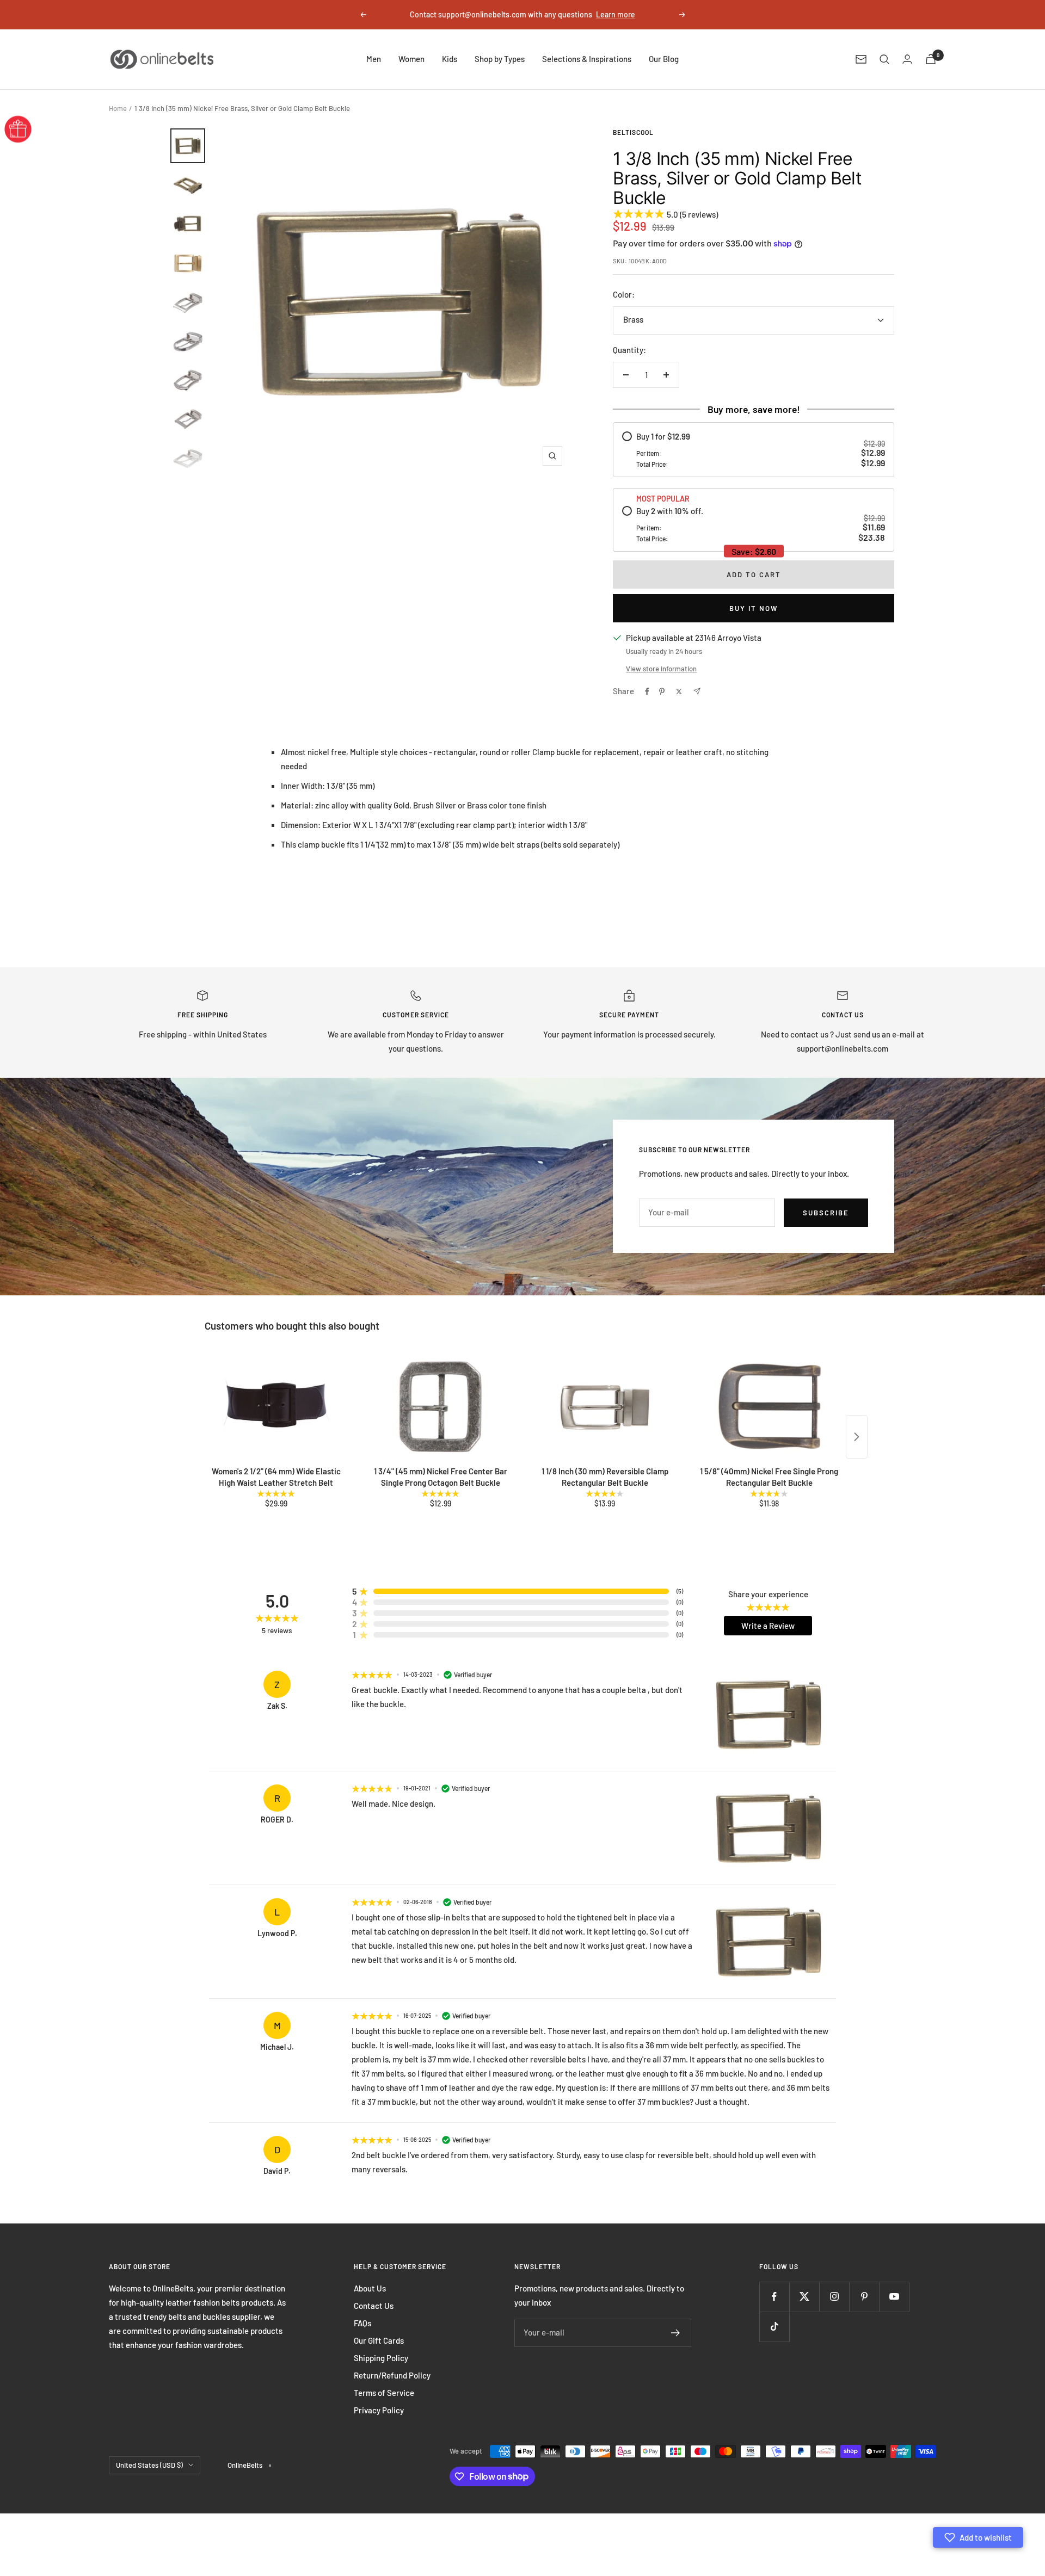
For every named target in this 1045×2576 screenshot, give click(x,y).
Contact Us (374, 2306)
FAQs (362, 2323)
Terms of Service (384, 2393)
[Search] (884, 59)
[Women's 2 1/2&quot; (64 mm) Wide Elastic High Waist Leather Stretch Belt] (276, 1407)
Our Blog (664, 59)
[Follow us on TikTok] (774, 2327)
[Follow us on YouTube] (894, 2297)
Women (411, 59)
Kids (450, 59)
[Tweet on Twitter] (679, 691)
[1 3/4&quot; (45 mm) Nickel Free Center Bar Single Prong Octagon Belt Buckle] (440, 1407)
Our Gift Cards (379, 2340)
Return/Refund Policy (392, 2375)
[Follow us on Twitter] (804, 2297)
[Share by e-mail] (697, 691)
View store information (661, 669)
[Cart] (931, 59)
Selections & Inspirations (587, 59)
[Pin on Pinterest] (662, 691)
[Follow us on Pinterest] (864, 2297)
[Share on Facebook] (647, 691)
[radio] (753, 450)
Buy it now (754, 608)
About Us (370, 2288)
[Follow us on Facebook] (774, 2297)
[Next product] (857, 1437)
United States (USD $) (149, 2465)
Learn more (616, 14)
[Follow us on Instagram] (834, 2297)
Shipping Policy (381, 2358)
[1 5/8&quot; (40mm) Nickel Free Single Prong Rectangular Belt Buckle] (769, 1407)
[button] (978, 2537)
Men (374, 59)
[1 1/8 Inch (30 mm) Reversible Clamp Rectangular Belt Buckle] (605, 1407)
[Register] (676, 2333)
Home (118, 108)
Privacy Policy (379, 2410)
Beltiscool (633, 132)
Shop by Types (500, 59)
